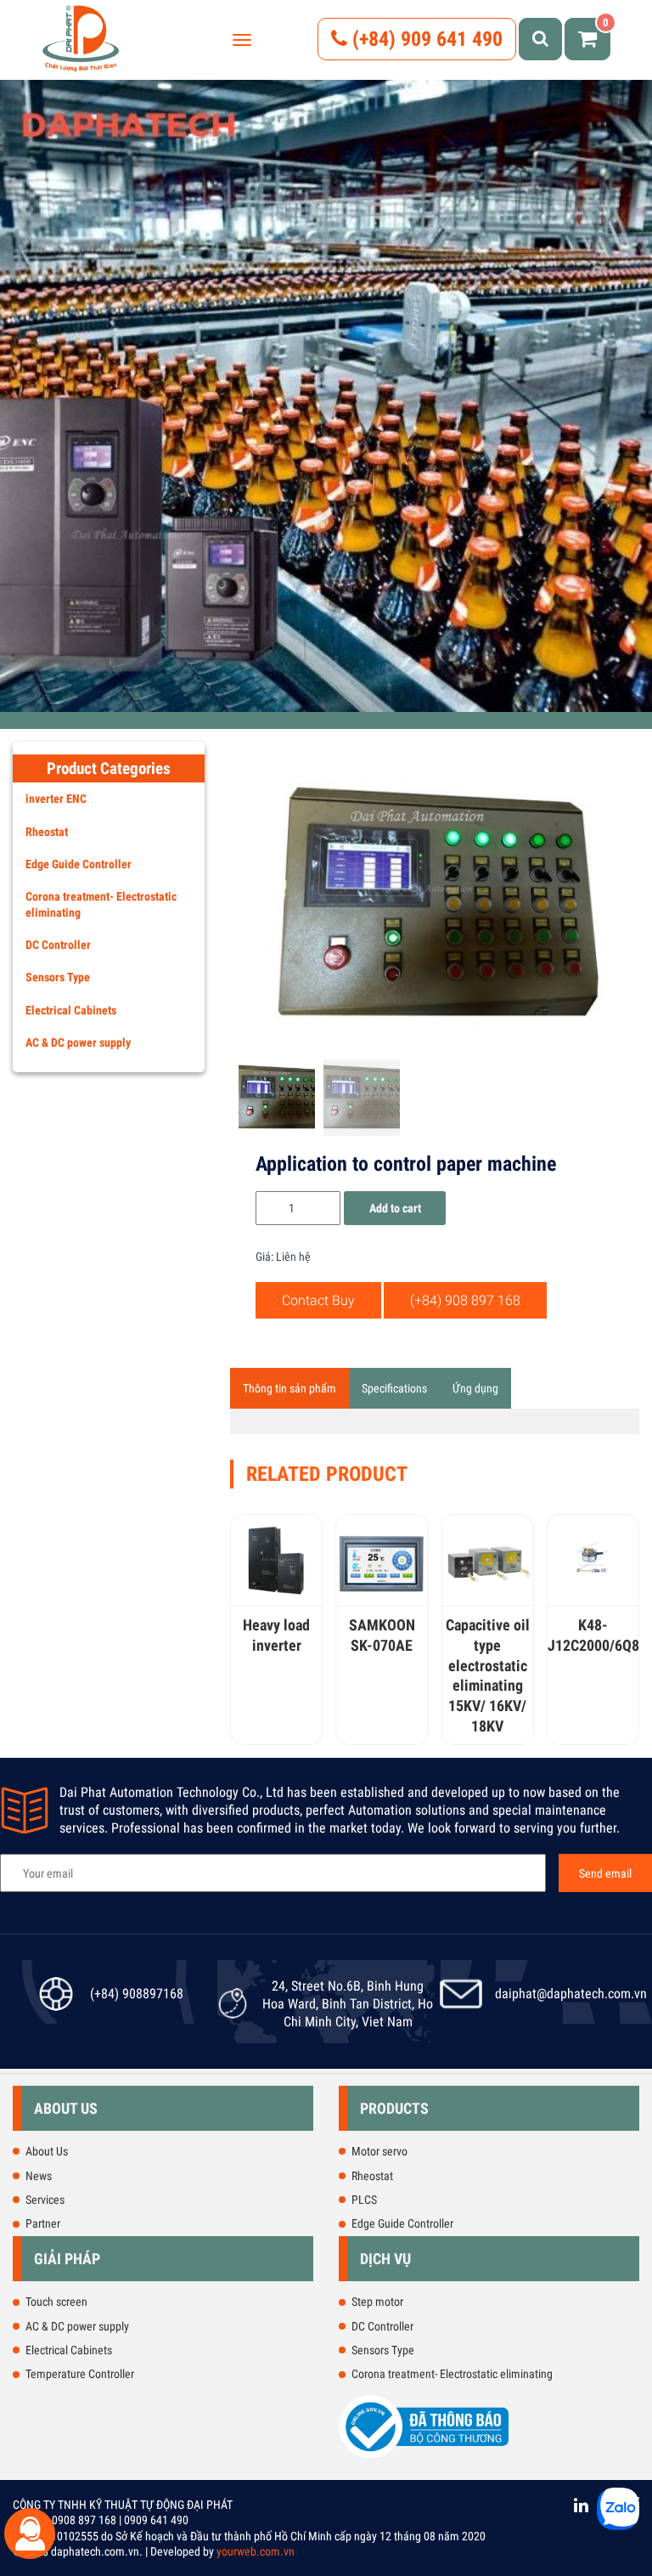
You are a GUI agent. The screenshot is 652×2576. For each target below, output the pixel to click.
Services (45, 2200)
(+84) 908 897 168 (465, 1300)
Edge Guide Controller (79, 864)
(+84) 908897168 (137, 1994)
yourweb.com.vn (256, 2551)
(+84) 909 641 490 (425, 39)
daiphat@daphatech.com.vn (571, 1994)
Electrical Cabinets (71, 1010)
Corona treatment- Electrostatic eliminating (101, 904)
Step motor (377, 2302)
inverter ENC (56, 799)
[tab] (289, 1388)
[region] (326, 386)
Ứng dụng (475, 1388)
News (39, 2176)
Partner (43, 2223)
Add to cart (395, 1208)
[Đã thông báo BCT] (424, 2455)
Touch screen (56, 2302)
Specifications (394, 1388)
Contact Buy (318, 1300)
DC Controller (58, 945)
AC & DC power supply (78, 1042)
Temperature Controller (80, 2374)
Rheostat (47, 832)
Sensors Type (58, 977)
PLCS (364, 2200)
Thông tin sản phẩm (289, 1388)
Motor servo (379, 2151)
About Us (47, 2151)
